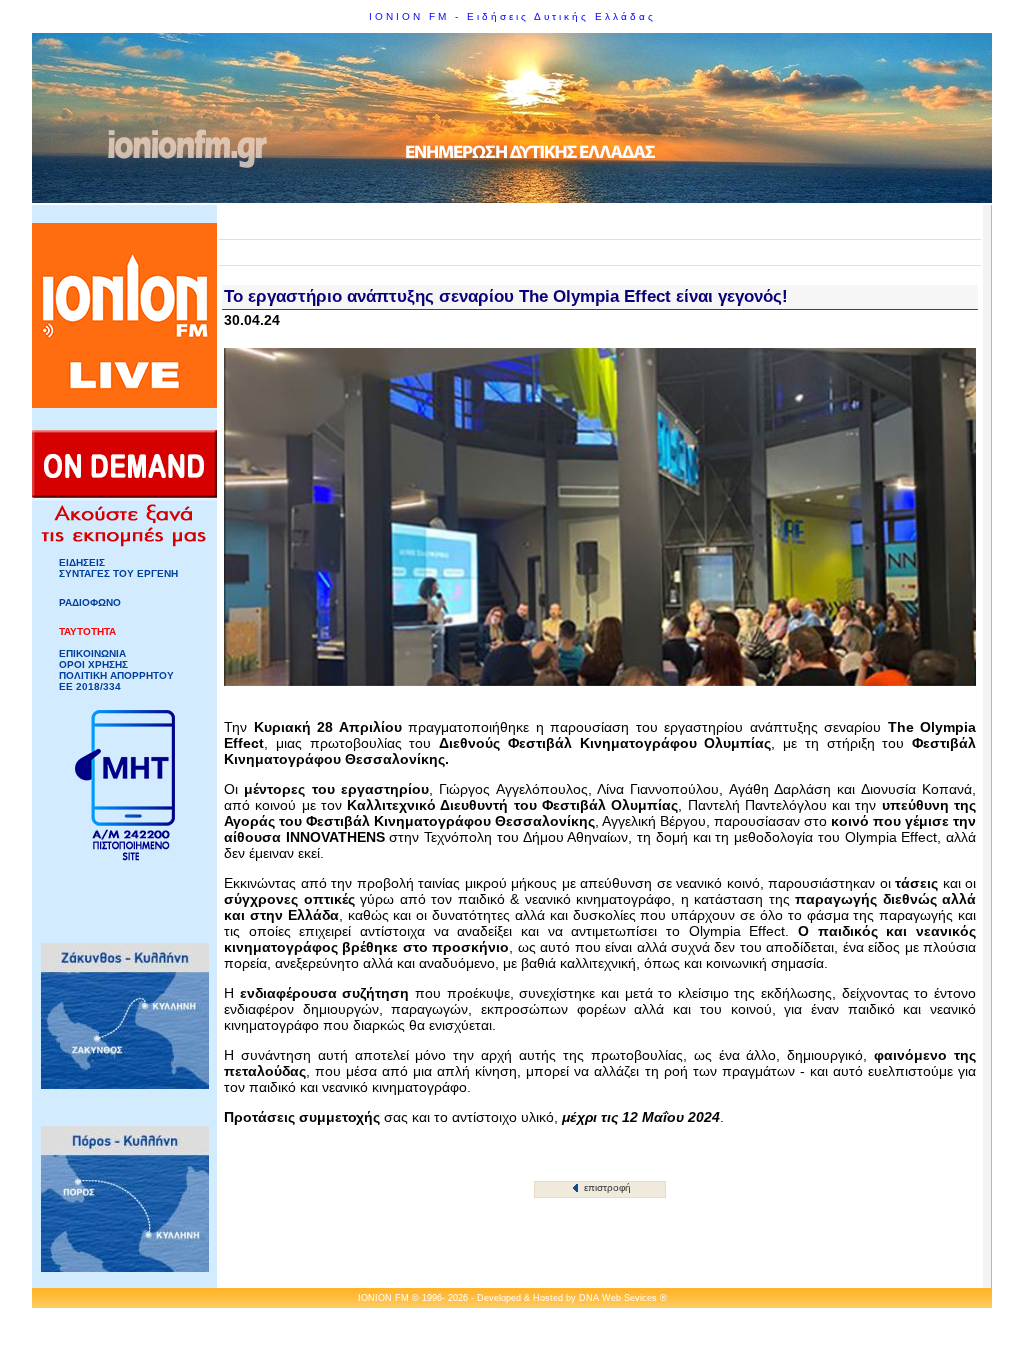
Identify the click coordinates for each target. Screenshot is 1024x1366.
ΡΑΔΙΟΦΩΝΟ (90, 602)
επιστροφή (606, 1187)
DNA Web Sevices (618, 1298)
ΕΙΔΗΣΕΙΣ (82, 562)
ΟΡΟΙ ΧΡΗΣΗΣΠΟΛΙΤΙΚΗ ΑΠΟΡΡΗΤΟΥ (116, 670)
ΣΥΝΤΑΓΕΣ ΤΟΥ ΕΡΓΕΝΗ (118, 573)
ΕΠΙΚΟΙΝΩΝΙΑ (92, 653)
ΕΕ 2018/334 (90, 686)
